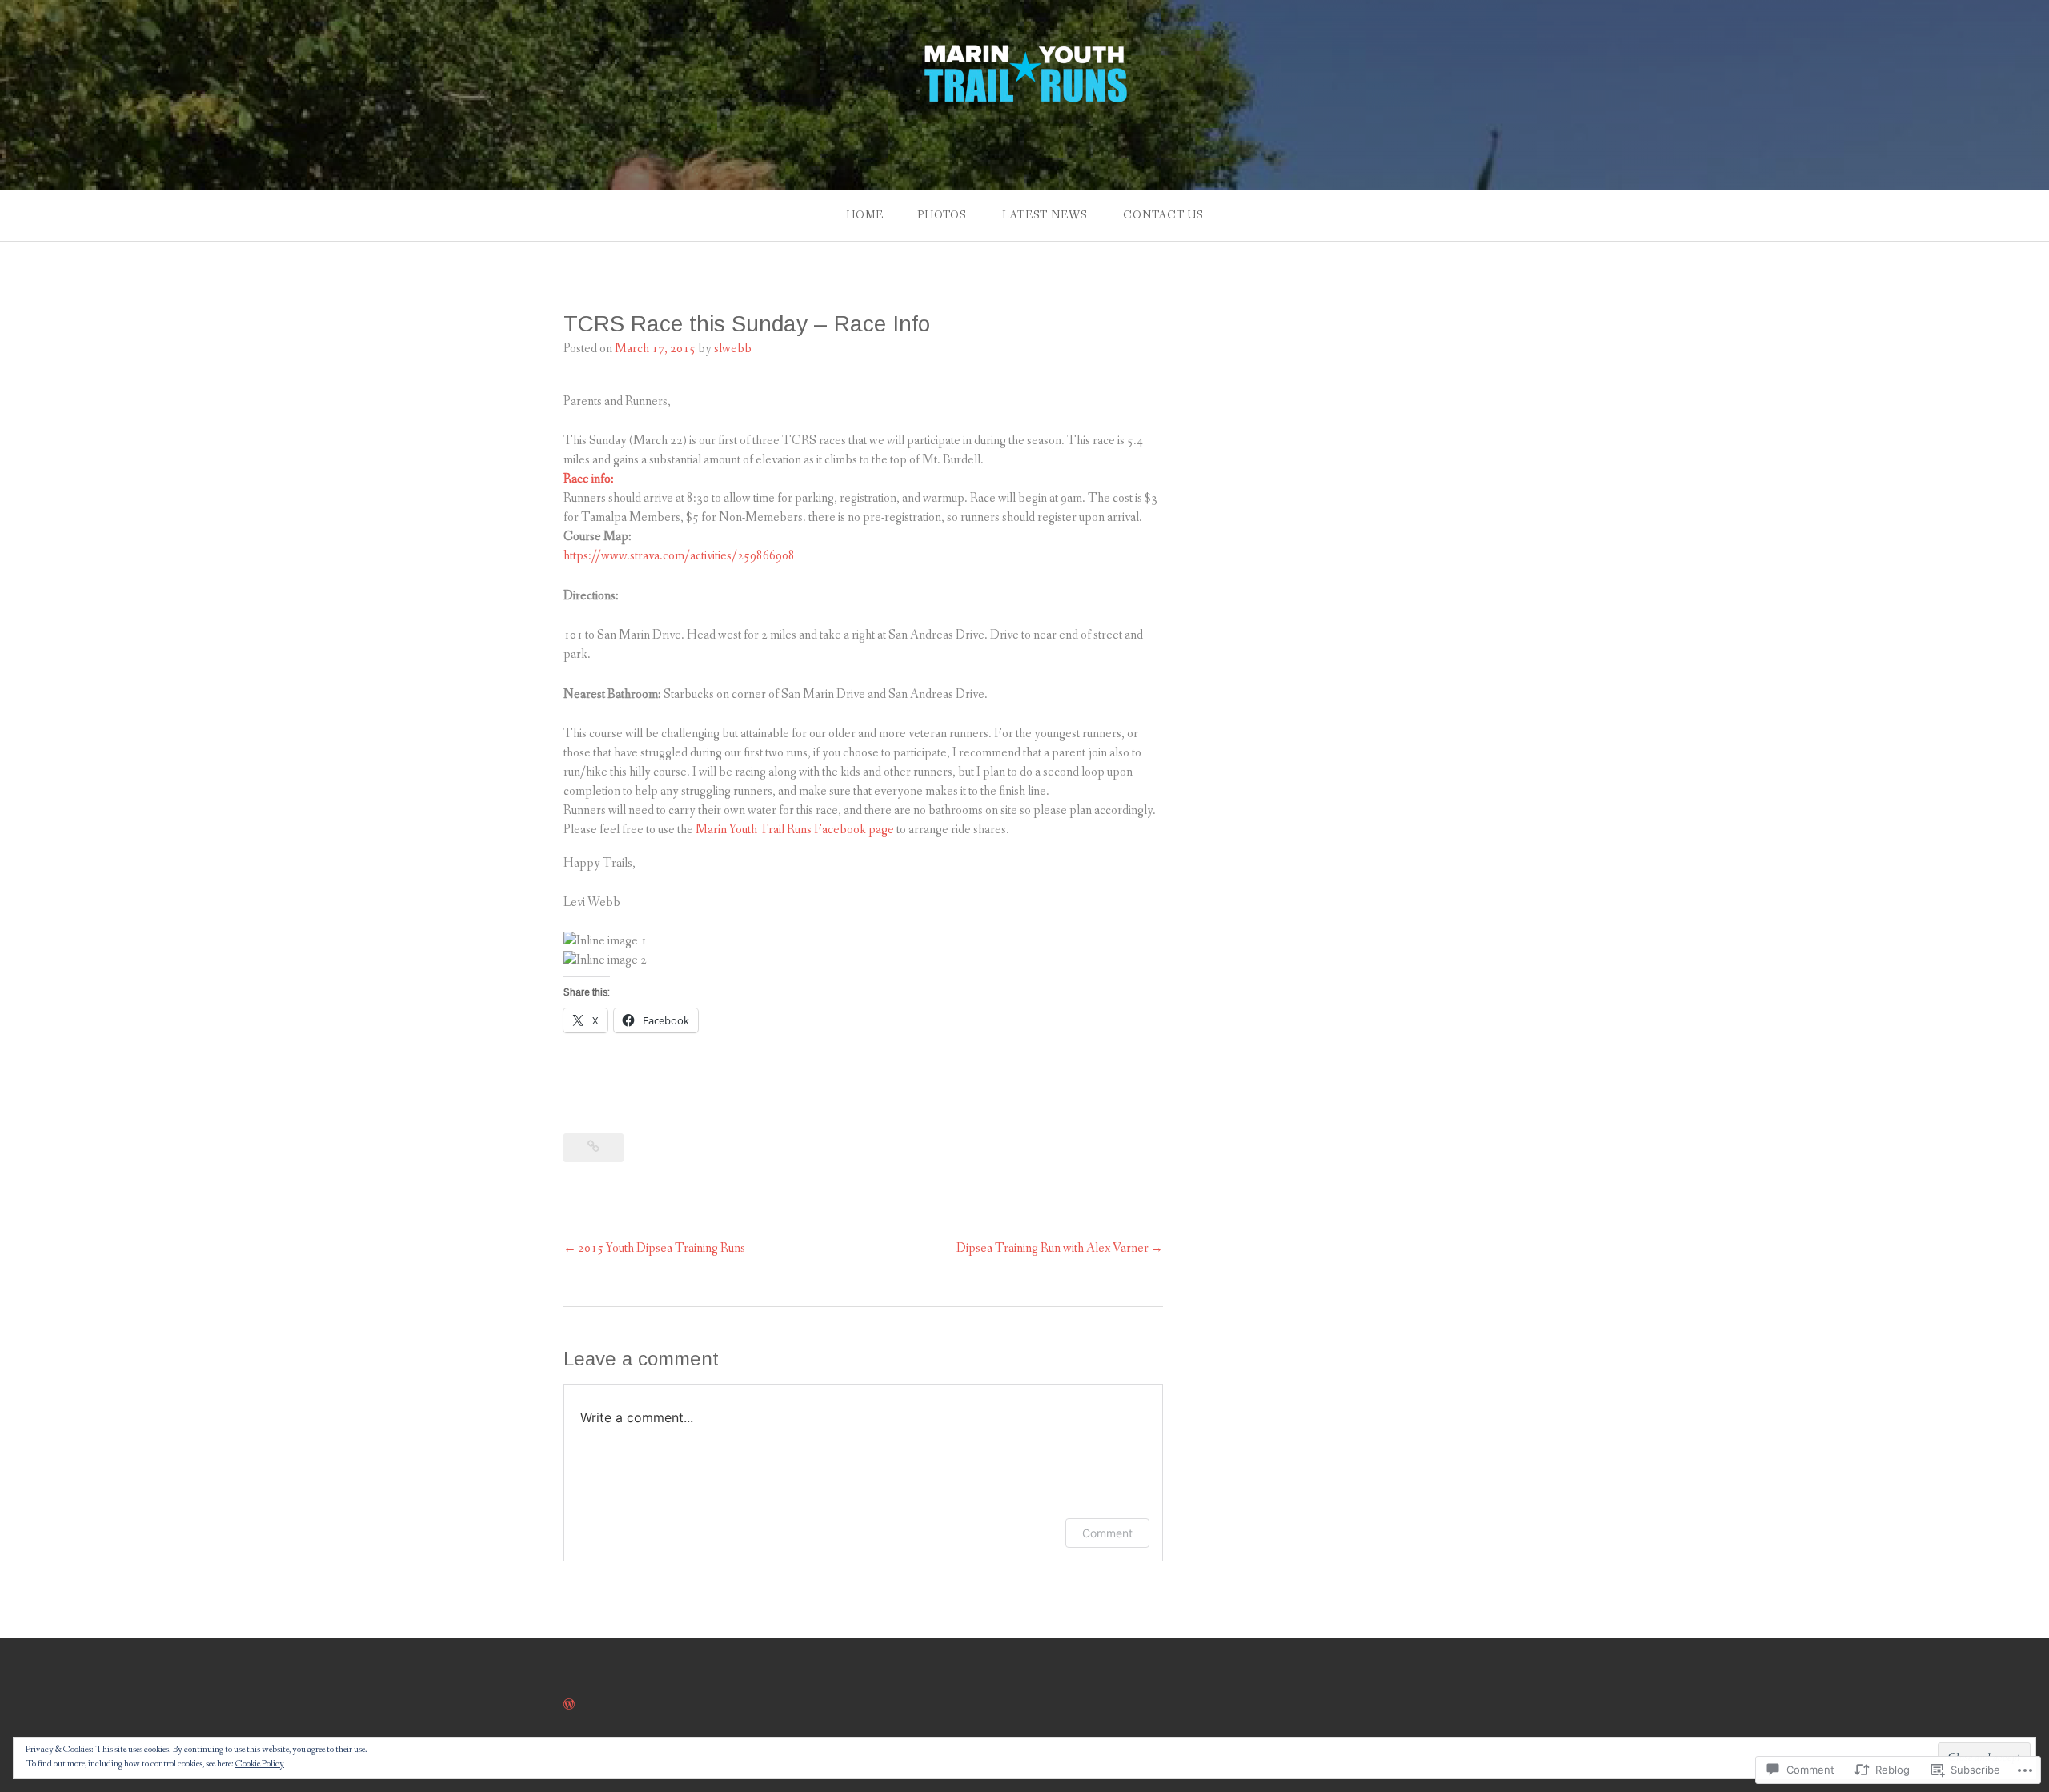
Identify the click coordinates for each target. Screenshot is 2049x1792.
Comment (1107, 1533)
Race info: (589, 479)
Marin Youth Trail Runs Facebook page (795, 830)
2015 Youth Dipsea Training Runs (662, 1248)
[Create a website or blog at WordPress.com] (569, 1705)
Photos (942, 215)
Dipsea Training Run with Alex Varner (1053, 1248)
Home (865, 215)
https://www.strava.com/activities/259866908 (679, 556)
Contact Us (1163, 215)
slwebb (733, 349)
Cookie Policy (260, 1764)
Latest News (1045, 215)
